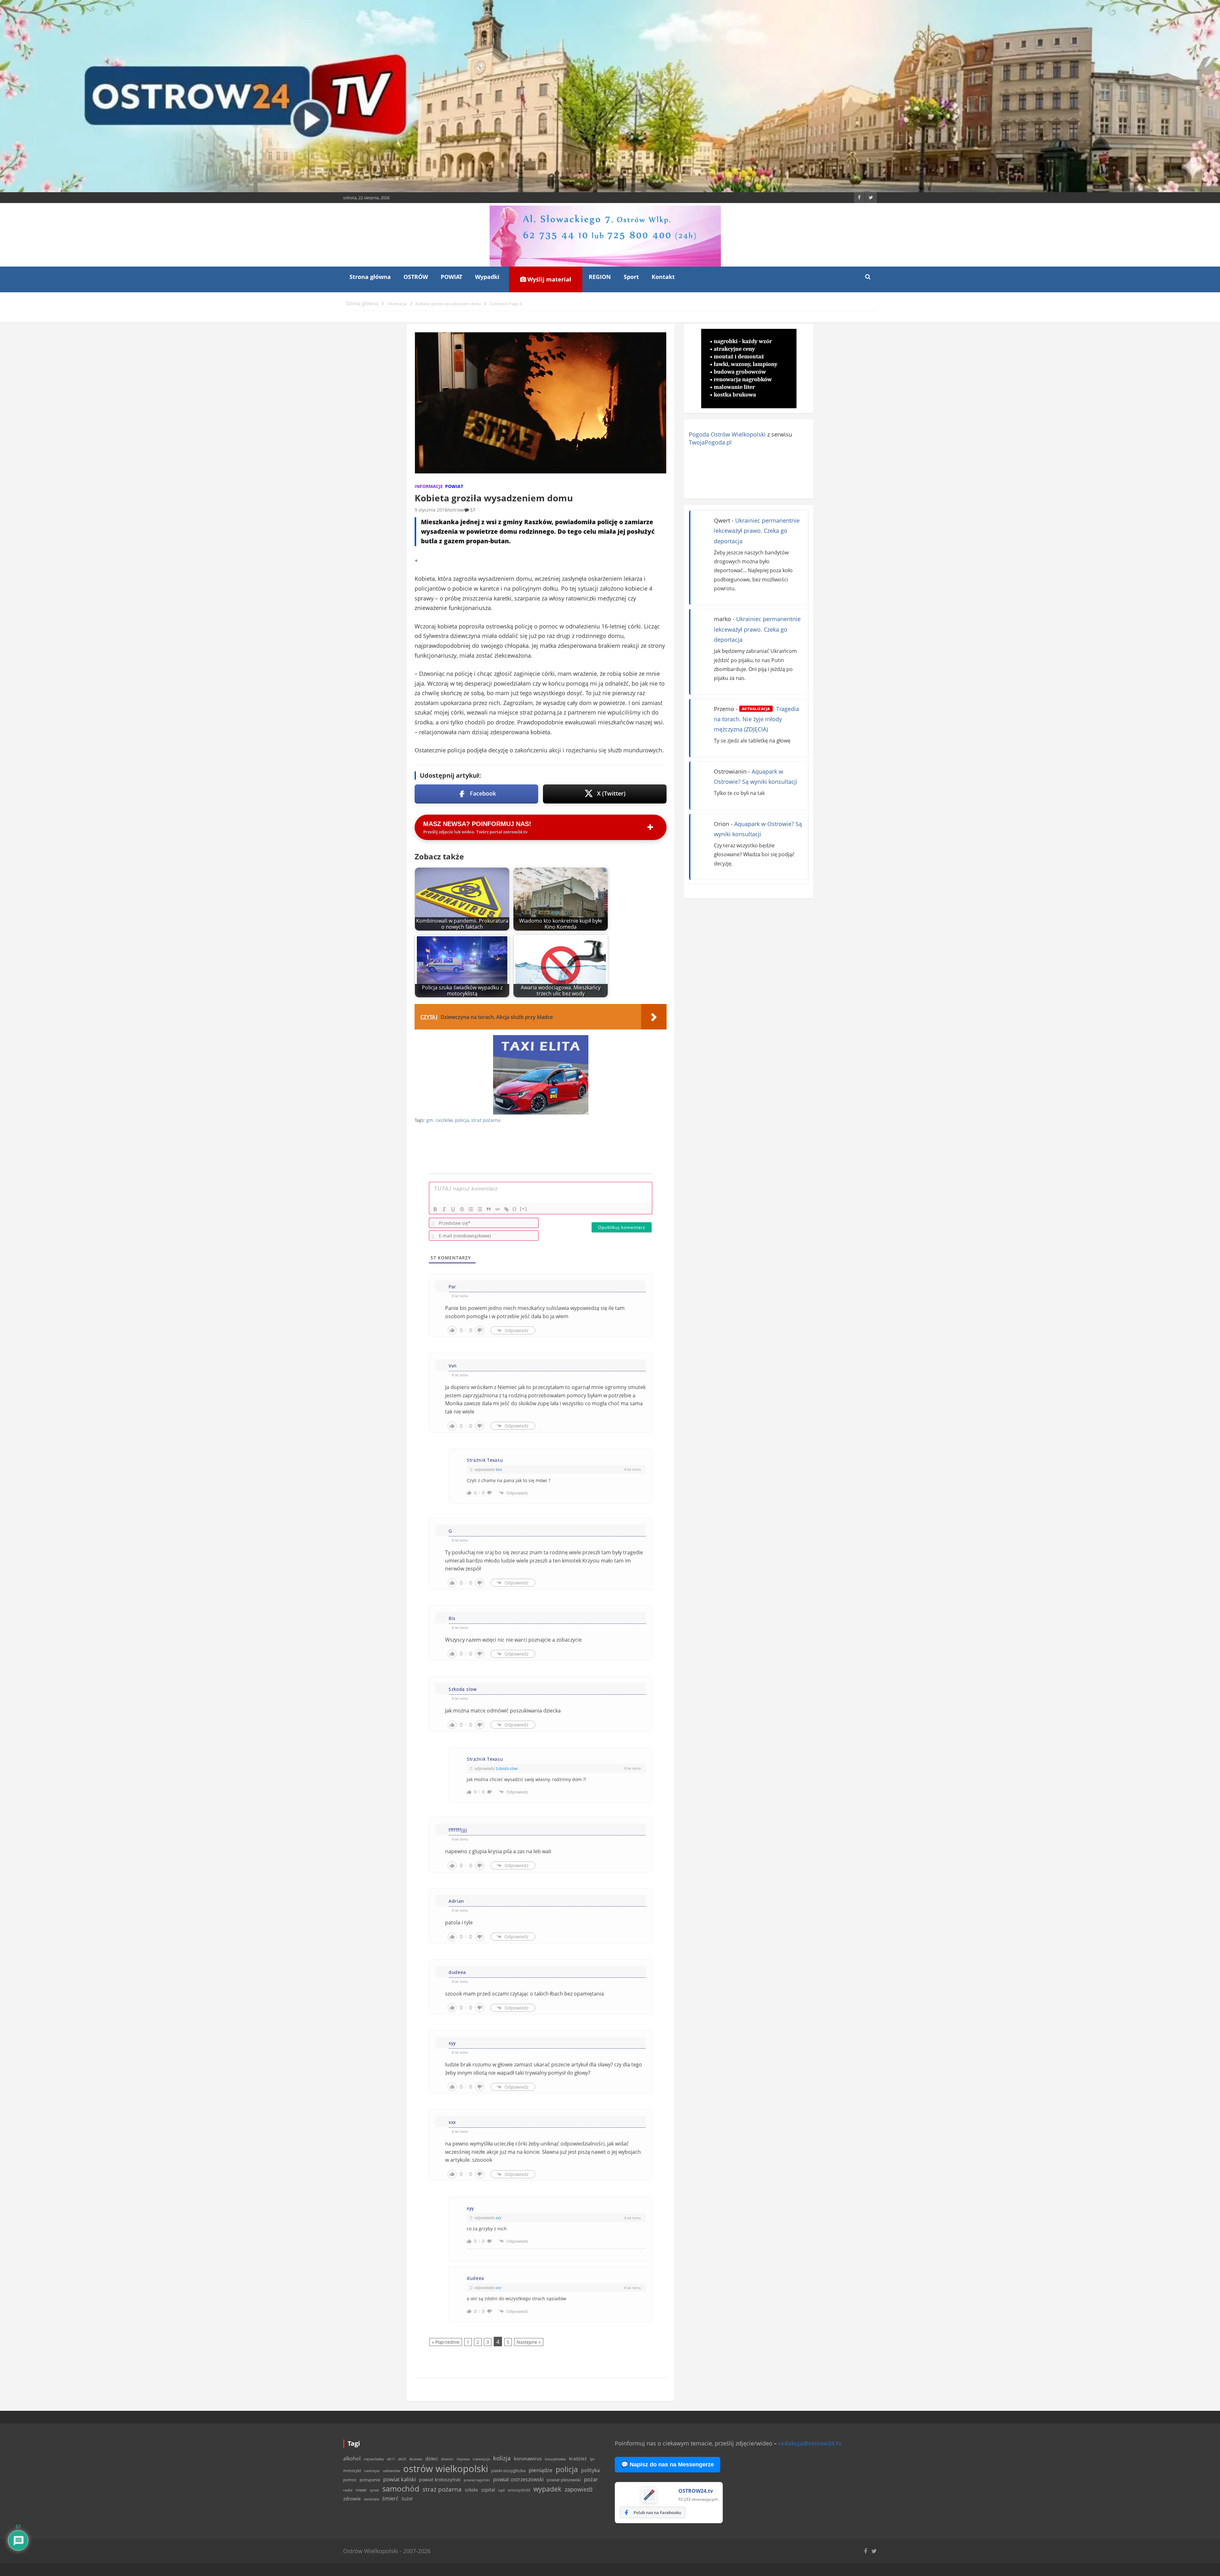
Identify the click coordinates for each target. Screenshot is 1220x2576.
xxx (498, 2218)
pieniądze (541, 2470)
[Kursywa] (444, 1209)
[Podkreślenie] (453, 1209)
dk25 (402, 2459)
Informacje (429, 486)
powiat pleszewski (564, 2480)
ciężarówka (374, 2459)
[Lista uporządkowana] (471, 1209)
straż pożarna (486, 1120)
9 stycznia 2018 (431, 510)
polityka (590, 2470)
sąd (501, 2490)
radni (348, 2490)
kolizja (502, 2458)
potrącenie (370, 2480)
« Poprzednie (446, 2342)
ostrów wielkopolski (446, 2469)
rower (361, 2490)
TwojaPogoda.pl (710, 442)
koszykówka (555, 2459)
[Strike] (462, 1209)
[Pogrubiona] (435, 1209)
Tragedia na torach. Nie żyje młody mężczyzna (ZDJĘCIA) (756, 719)
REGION (600, 277)
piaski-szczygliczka (508, 2471)
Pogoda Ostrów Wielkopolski (727, 434)
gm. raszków (440, 1120)
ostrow (456, 510)
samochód (401, 2488)
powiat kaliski (400, 2479)
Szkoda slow (507, 1768)
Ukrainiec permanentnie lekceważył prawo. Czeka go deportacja (757, 531)
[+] (524, 1209)
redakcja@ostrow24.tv (810, 2443)
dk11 (391, 2459)
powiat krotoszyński (440, 2480)
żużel (407, 2499)
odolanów (391, 2471)
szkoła (471, 2490)
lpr (592, 2459)
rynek (374, 2490)
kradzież (578, 2459)
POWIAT (451, 277)
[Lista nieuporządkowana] (480, 1209)
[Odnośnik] (506, 1209)
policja (462, 1120)
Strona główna (370, 277)
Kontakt (663, 277)
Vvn (499, 1469)
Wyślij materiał (549, 279)
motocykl (352, 2471)
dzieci (432, 2459)
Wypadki (487, 277)
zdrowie (352, 2498)
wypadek (547, 2489)
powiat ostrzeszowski (518, 2479)
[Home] (362, 304)
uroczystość (519, 2490)
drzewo (416, 2459)
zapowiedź (579, 2489)
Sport (631, 277)
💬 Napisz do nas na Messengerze (668, 2464)
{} (515, 1209)
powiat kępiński (477, 2480)
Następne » (529, 2342)
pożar (591, 2479)
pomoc (350, 2480)
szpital (488, 2490)
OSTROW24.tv (696, 2491)
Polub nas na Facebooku (657, 2512)
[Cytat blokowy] (489, 1209)
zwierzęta (371, 2499)
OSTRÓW (416, 277)
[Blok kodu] (498, 1209)
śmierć (390, 2498)
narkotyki (372, 2471)
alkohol (352, 2458)
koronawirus (528, 2458)
